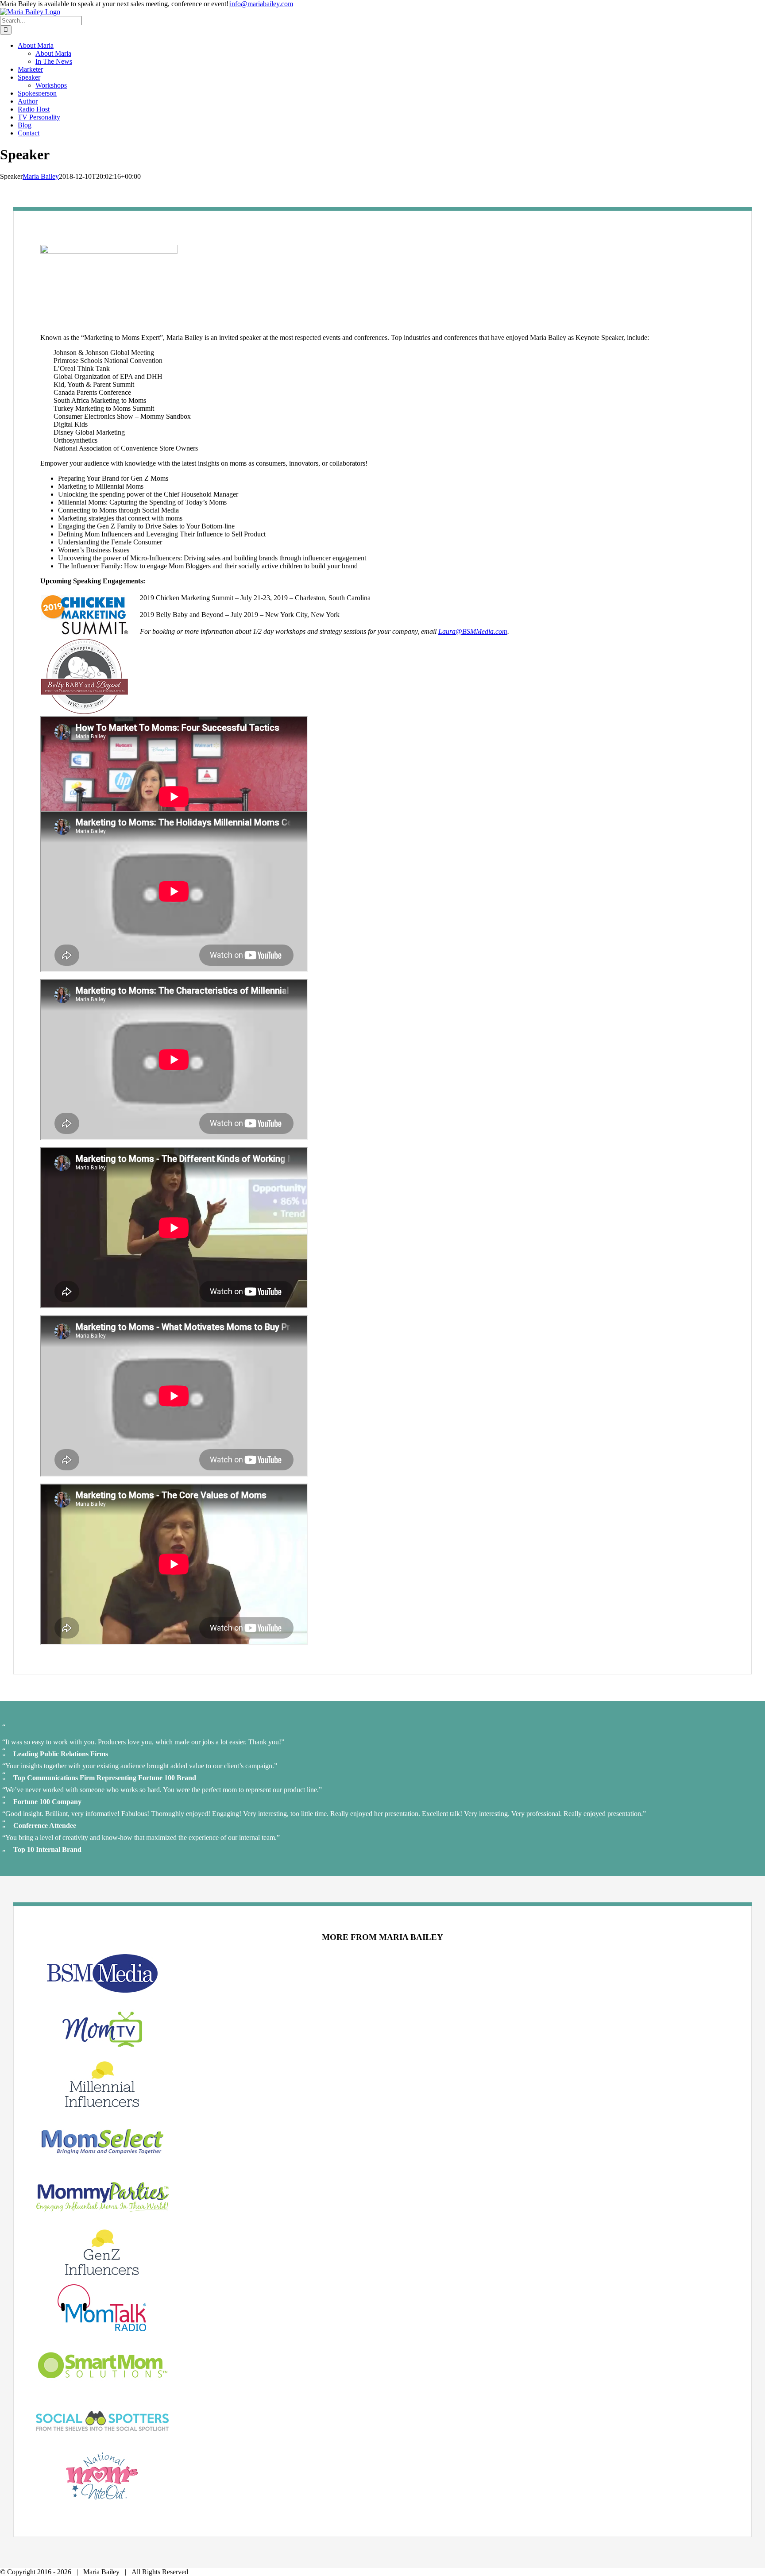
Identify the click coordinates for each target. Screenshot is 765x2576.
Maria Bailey (41, 176)
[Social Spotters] (102, 2442)
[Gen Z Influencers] (102, 2273)
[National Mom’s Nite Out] (102, 2497)
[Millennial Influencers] (102, 2105)
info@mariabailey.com (261, 4)
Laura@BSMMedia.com (473, 631)
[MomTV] (102, 2050)
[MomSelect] (102, 2163)
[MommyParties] (102, 2218)
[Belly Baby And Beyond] (85, 712)
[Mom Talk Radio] (102, 2329)
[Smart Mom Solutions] (102, 2386)
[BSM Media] (102, 1995)
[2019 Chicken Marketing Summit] (85, 634)
